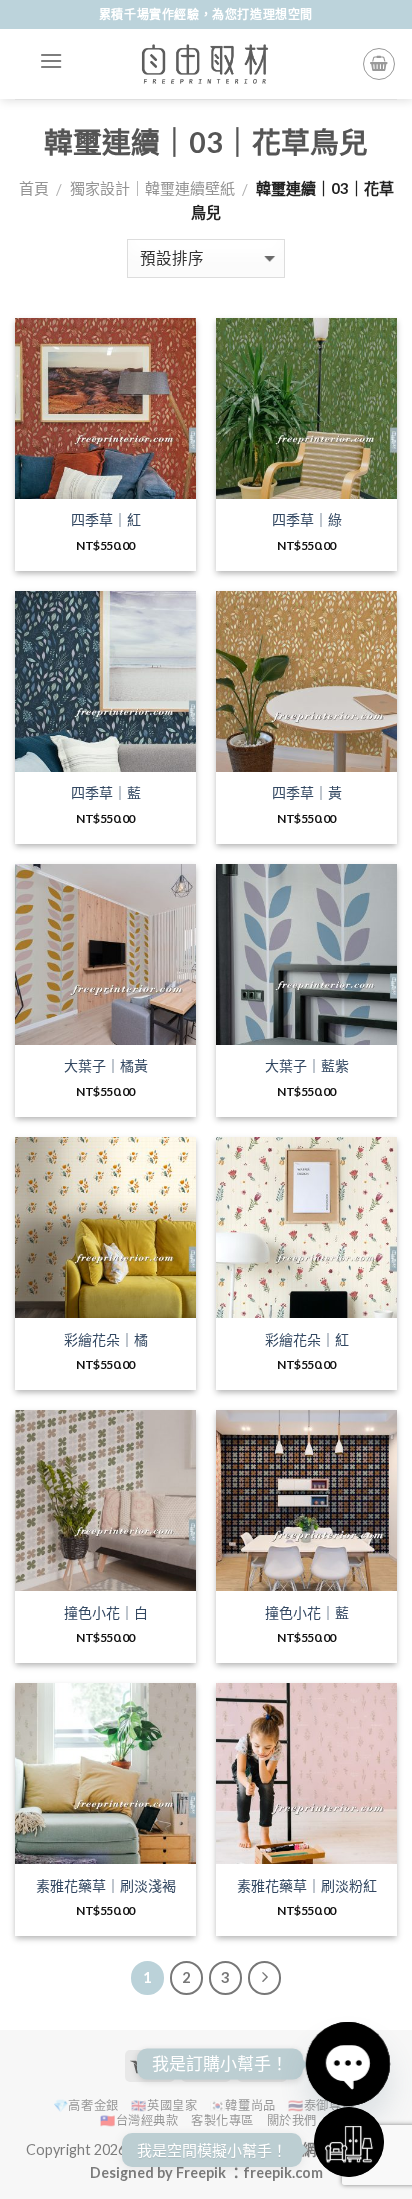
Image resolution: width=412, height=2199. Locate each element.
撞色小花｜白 (106, 1612)
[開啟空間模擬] (349, 2142)
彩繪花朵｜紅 (307, 1339)
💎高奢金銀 (86, 2105)
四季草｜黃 (307, 792)
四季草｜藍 (106, 792)
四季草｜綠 (307, 519)
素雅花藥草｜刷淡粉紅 (307, 1885)
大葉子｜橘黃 (106, 1065)
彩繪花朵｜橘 (106, 1339)
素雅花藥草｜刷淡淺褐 (106, 1885)
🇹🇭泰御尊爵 (321, 2105)
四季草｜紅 (106, 519)
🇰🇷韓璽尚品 (243, 2105)
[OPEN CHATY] (348, 2064)
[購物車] (379, 64)
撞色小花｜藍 (307, 1612)
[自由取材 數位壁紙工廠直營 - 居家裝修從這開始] (206, 64)
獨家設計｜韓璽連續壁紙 (152, 188)
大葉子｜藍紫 (307, 1065)
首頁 (34, 188)
